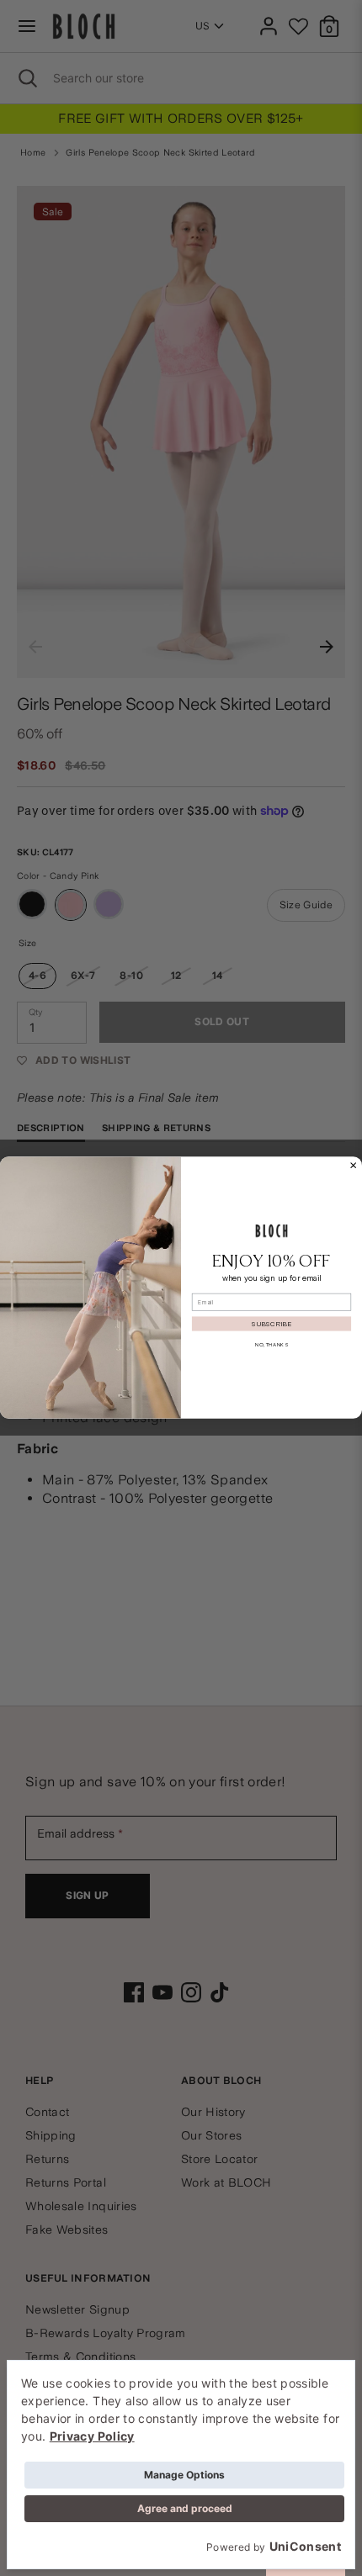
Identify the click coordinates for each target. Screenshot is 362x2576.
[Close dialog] (354, 1166)
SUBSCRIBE (271, 1324)
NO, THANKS (271, 1345)
